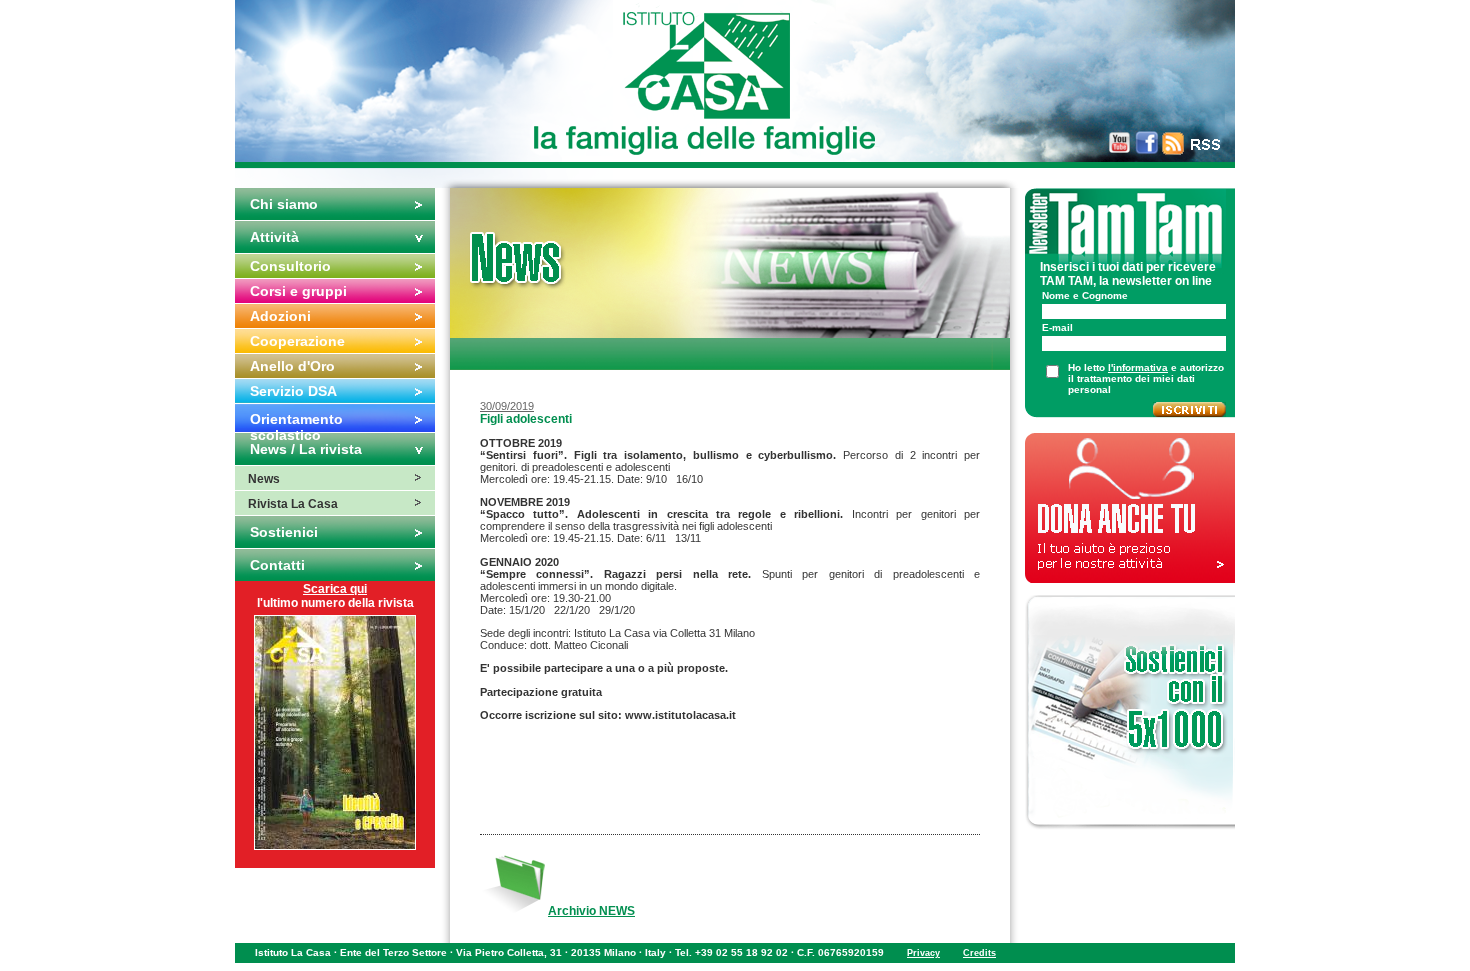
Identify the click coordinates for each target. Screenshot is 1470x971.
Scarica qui (335, 589)
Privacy (923, 953)
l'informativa (1138, 367)
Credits (979, 953)
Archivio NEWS (591, 911)
